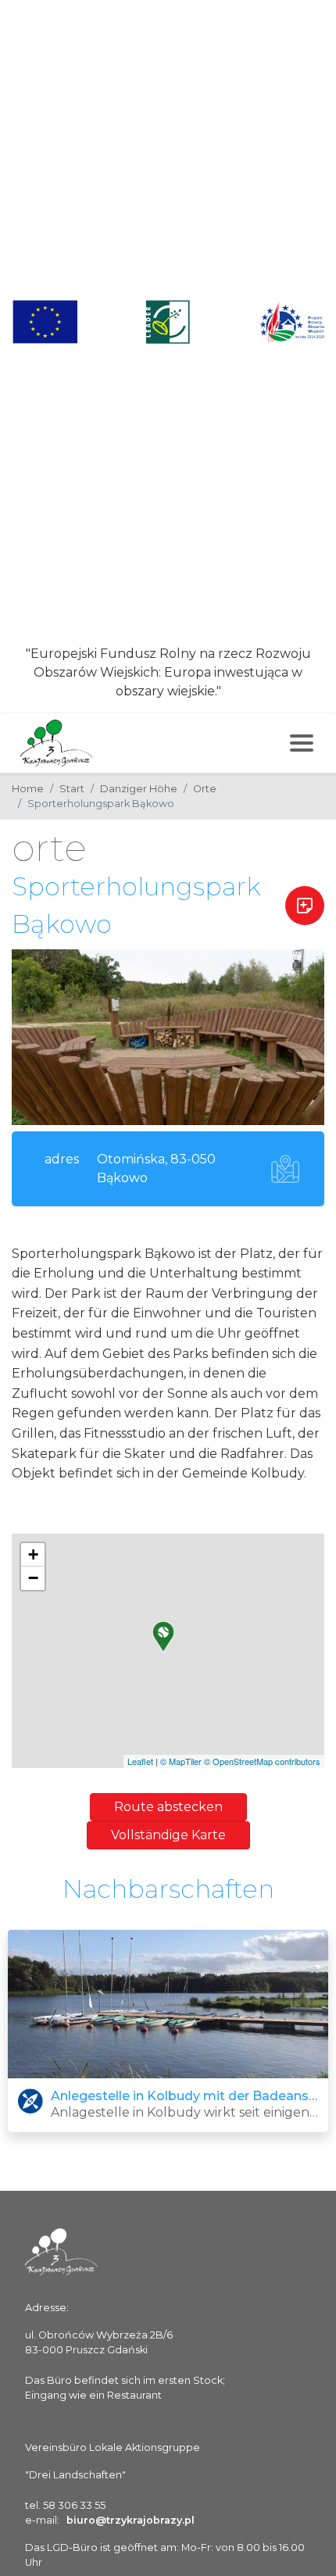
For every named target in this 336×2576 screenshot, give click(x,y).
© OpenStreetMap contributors (262, 1761)
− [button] (33, 1578)
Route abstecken (168, 1807)
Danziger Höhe (139, 789)
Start (72, 789)
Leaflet (140, 1761)
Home (28, 789)
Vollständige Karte (168, 1835)
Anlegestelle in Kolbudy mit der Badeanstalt (184, 2096)
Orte (205, 789)
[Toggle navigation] (302, 743)
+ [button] (33, 1554)
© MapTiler (181, 1761)
